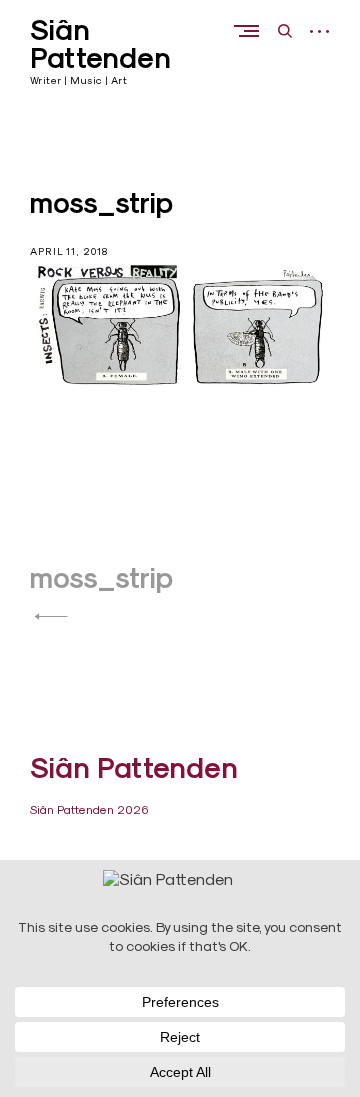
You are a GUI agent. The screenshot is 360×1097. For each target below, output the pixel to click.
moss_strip (101, 578)
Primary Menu (251, 30)
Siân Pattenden (100, 44)
